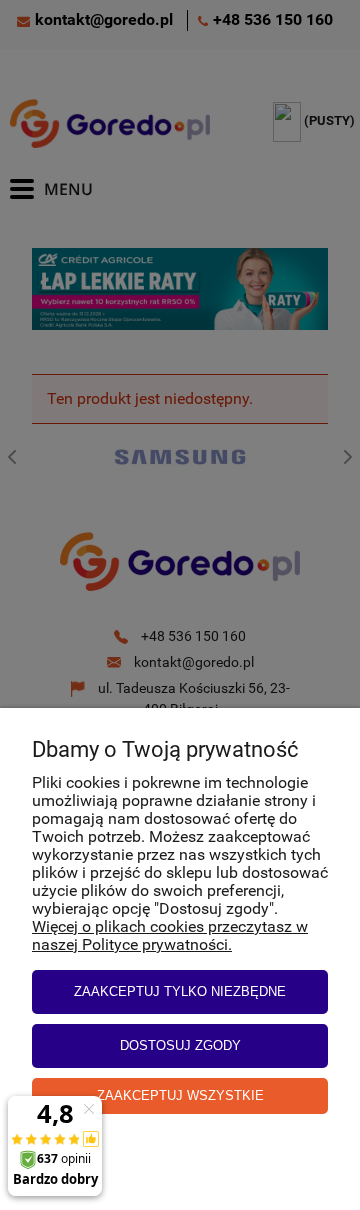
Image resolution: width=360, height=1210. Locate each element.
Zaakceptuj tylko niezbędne (180, 991)
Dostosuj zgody (180, 1045)
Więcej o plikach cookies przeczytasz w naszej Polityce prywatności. (170, 935)
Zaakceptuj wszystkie (180, 1095)
